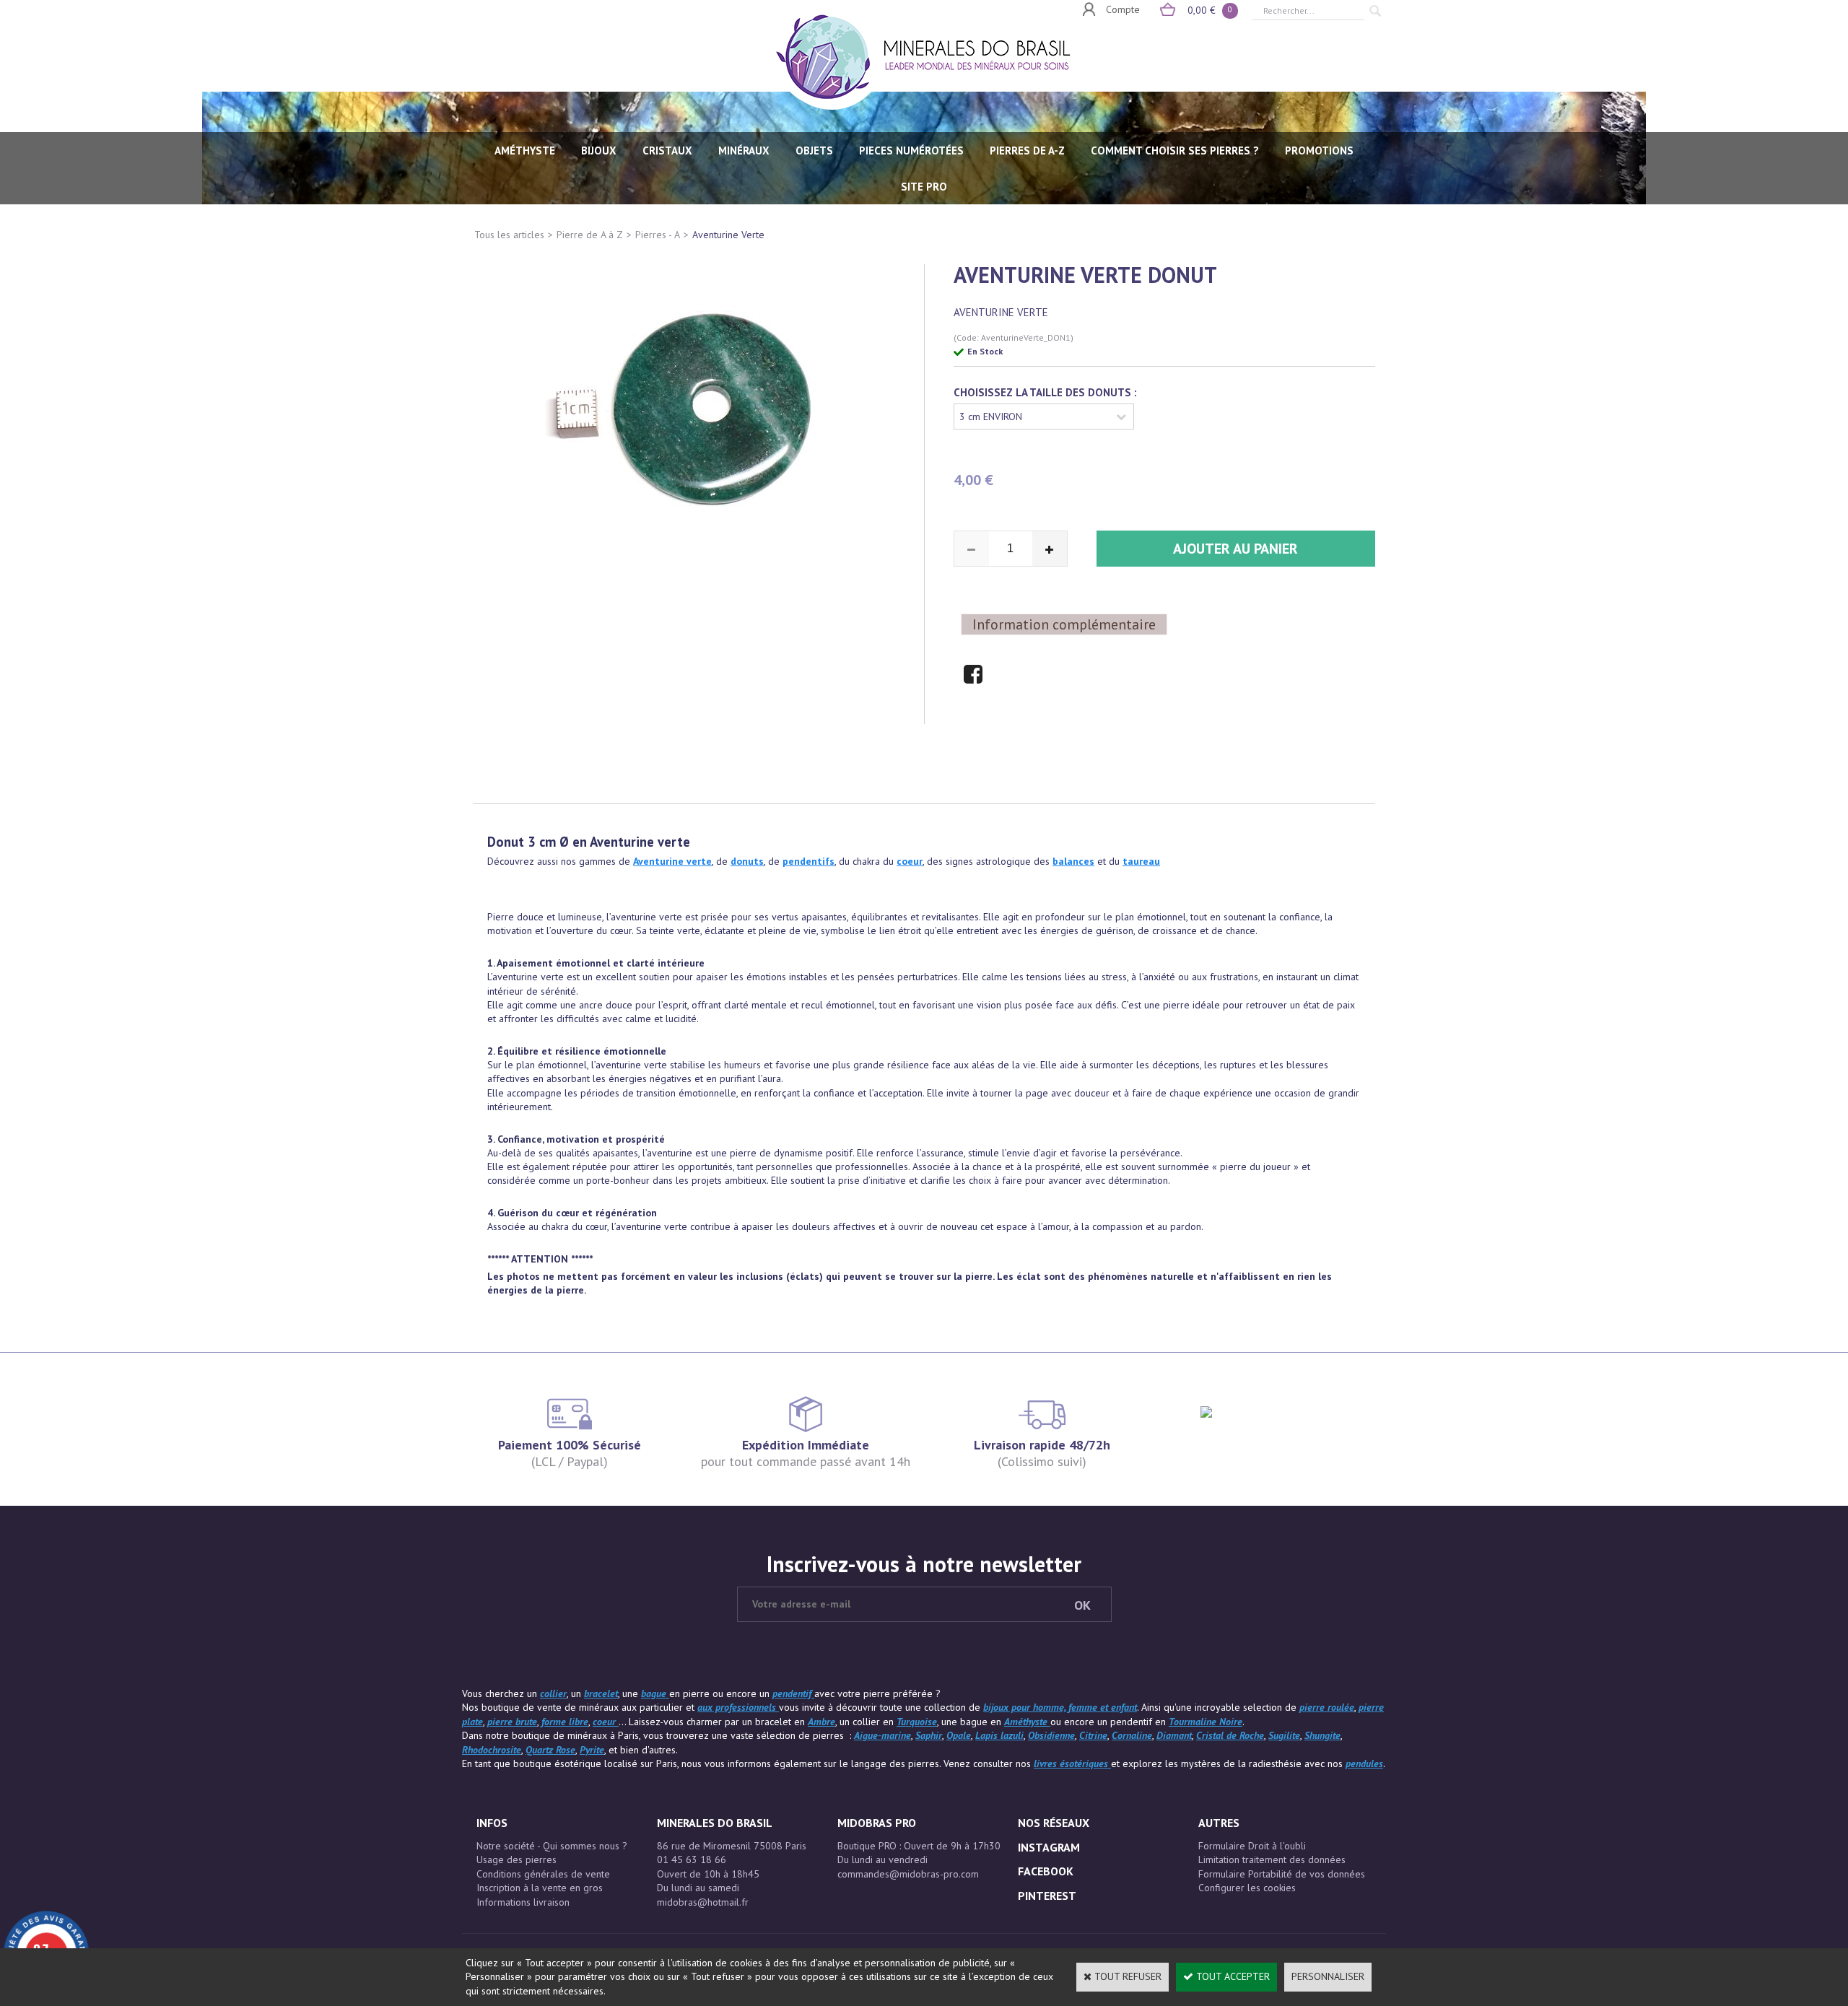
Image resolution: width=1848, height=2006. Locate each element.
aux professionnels (738, 1707)
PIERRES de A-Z (1027, 151)
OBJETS (814, 151)
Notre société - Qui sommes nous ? (552, 1846)
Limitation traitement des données (1272, 1859)
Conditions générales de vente (543, 1874)
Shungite (1322, 1735)
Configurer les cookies (1247, 1888)
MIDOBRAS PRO (877, 1823)
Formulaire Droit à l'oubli (1252, 1846)
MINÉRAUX (744, 151)
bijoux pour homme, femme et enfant (1060, 1707)
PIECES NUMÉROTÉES (911, 151)
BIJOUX (599, 151)
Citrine (1093, 1735)
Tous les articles (509, 235)
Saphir (929, 1735)
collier (553, 1693)
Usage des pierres (517, 1859)
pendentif (793, 1693)
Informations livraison (523, 1902)
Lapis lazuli (999, 1735)
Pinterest (1047, 1896)
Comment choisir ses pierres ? (1175, 151)
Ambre (821, 1722)
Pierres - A (658, 235)
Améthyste (1027, 1722)
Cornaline (1132, 1735)
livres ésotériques (1072, 1763)
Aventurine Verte (728, 235)
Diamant (1174, 1735)
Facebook (1046, 1871)
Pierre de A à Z (590, 235)
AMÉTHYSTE (525, 151)
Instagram (1049, 1847)
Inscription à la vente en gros (540, 1888)
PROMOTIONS (1319, 151)
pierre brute (512, 1722)
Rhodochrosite (492, 1750)
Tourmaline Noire (1206, 1722)
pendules (1364, 1763)
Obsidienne (1051, 1735)
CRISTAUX (667, 151)
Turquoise (917, 1722)
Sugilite (1284, 1735)
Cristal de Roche (1230, 1735)
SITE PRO (924, 187)
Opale (959, 1735)
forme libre (565, 1722)
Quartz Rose (550, 1750)
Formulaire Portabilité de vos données (1282, 1874)
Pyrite (592, 1750)
